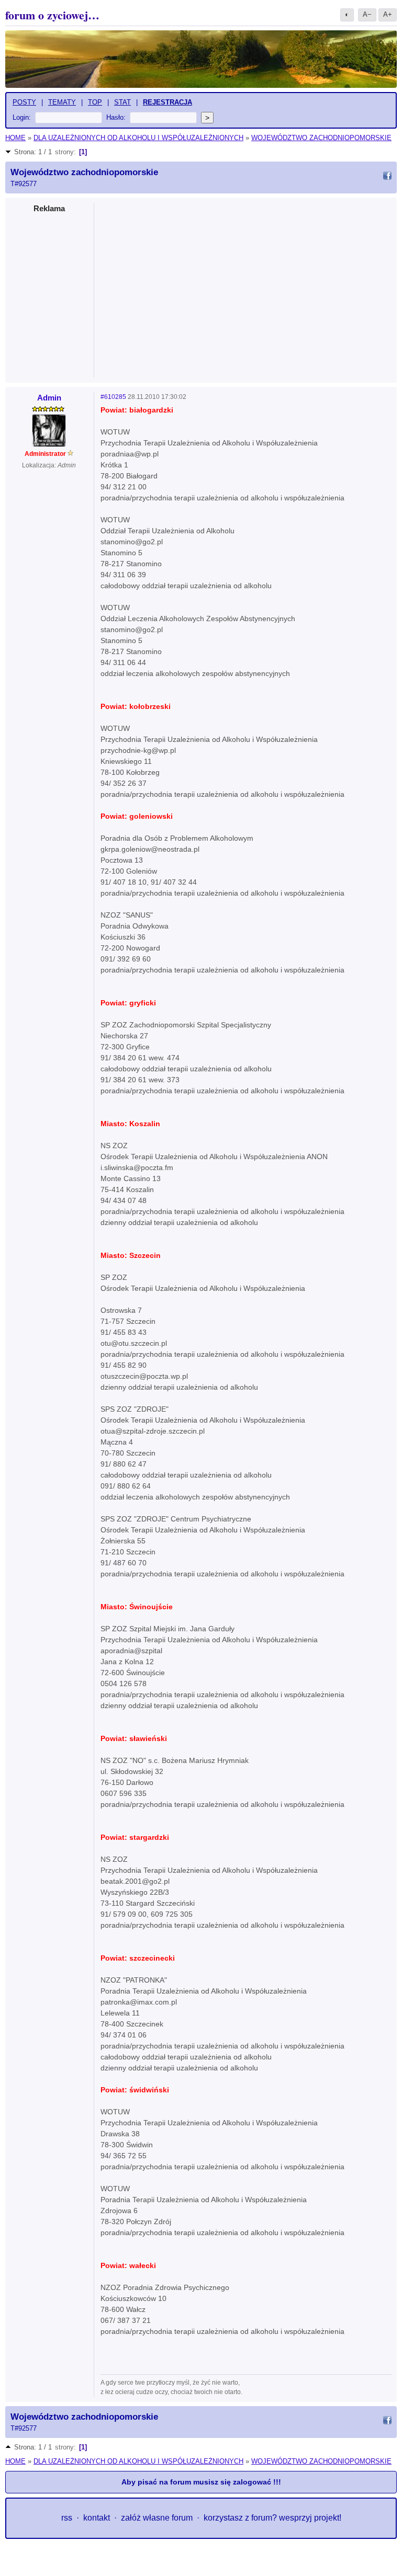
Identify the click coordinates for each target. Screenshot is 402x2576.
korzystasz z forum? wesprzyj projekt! (272, 2518)
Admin (49, 398)
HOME (15, 138)
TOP (95, 102)
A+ (388, 14)
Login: (22, 117)
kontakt (97, 2518)
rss (67, 2518)
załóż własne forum (157, 2518)
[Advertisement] (246, 287)
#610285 (113, 397)
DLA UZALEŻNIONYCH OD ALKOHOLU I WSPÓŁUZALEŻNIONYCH (138, 138)
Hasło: (116, 117)
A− (367, 14)
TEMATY (62, 102)
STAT (122, 102)
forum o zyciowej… (52, 15)
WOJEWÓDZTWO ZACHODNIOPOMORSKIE (321, 138)
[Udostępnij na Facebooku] (387, 177)
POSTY (24, 102)
